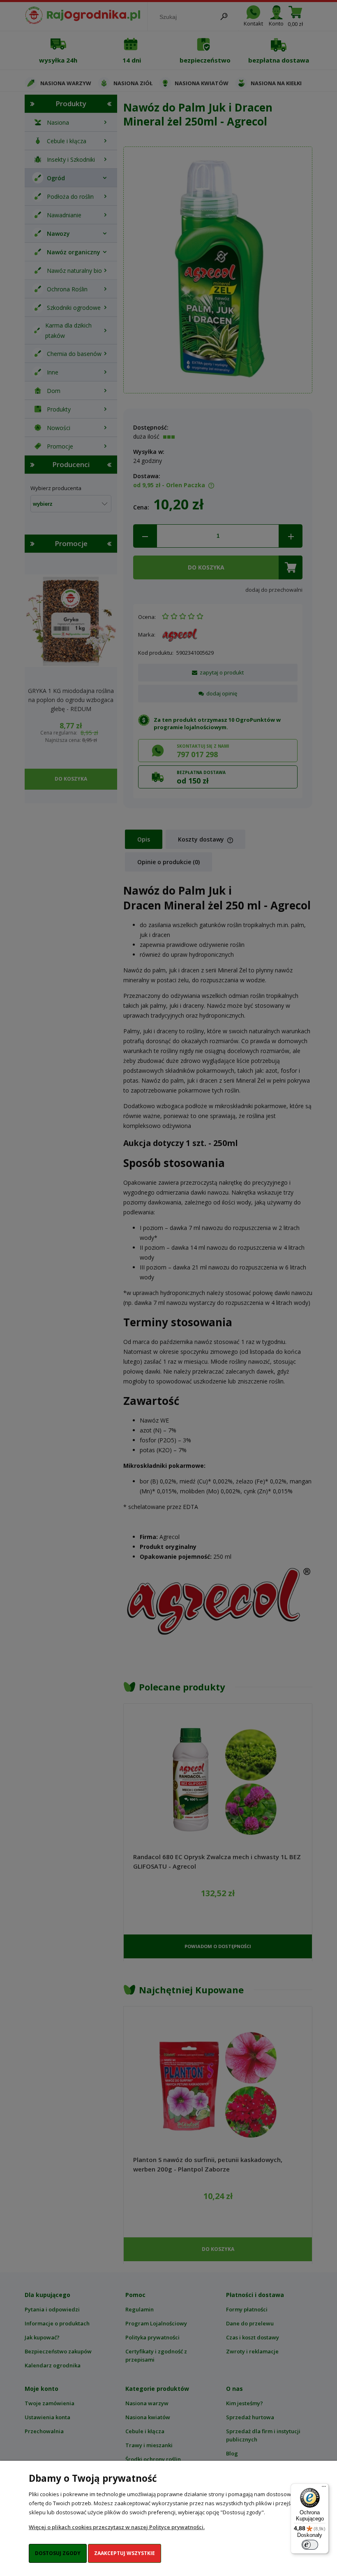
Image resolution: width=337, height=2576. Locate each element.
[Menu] (324, 2488)
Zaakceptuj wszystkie (125, 2553)
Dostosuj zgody (58, 2553)
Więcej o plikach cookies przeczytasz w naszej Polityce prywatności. (117, 2527)
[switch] (310, 2545)
